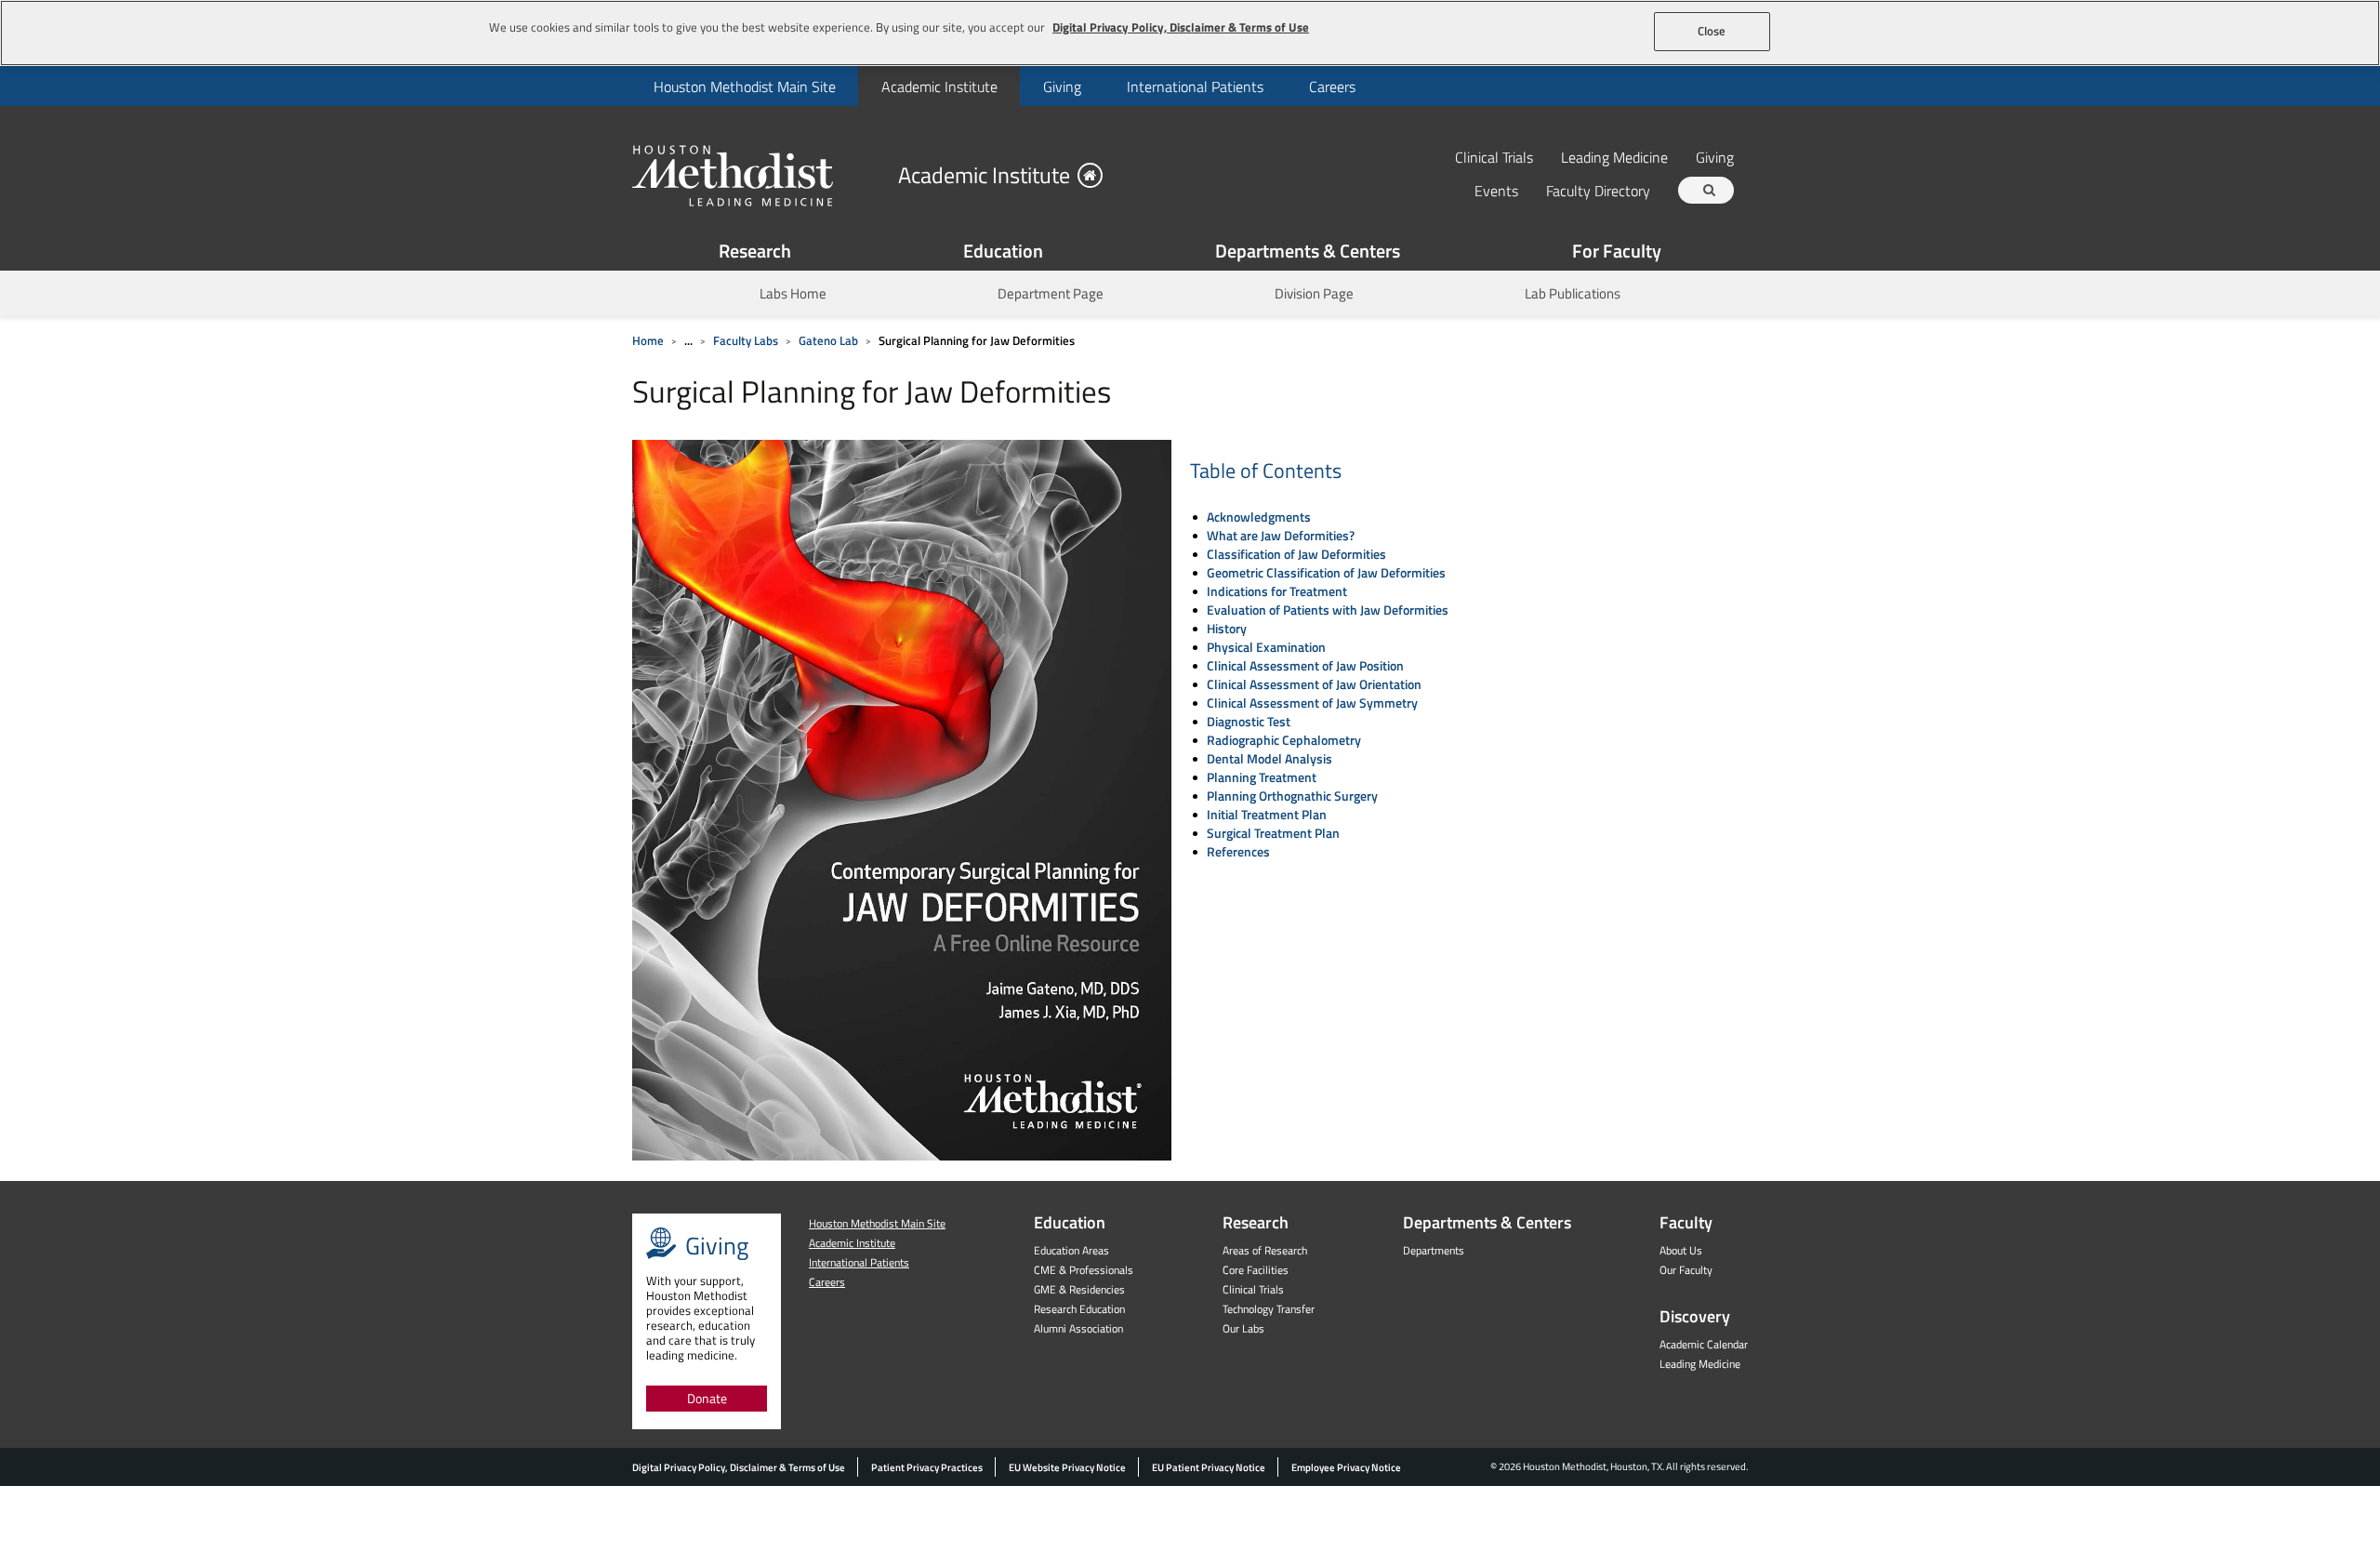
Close (1712, 31)
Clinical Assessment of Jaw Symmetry (1312, 703)
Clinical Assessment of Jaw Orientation (1314, 684)
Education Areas (1071, 1250)
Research (755, 251)
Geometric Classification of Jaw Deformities (1326, 572)
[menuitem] (744, 86)
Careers (1332, 86)
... (688, 340)
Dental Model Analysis (1269, 758)
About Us (1681, 1250)
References (1238, 851)
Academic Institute (939, 86)
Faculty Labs (746, 340)
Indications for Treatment (1277, 591)
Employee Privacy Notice (1346, 1467)
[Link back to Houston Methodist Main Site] (758, 175)
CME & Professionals (1084, 1270)
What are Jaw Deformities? (1281, 535)
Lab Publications (1573, 293)
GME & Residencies (1079, 1289)
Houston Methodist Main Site (745, 86)
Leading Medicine (1614, 157)
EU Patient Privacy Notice (1209, 1467)
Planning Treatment (1262, 777)
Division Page (1314, 293)
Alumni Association (1078, 1328)
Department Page (1051, 293)
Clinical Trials (1494, 157)
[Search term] (1709, 190)
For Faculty (1617, 251)
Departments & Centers (1308, 251)
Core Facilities (1256, 1270)
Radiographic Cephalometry (1284, 740)
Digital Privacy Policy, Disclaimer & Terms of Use (739, 1467)
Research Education (1079, 1309)
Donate (707, 1398)
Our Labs (1243, 1328)
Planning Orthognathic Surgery (1292, 796)
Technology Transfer (1269, 1309)
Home (648, 340)
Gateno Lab (828, 340)
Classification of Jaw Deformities (1296, 554)
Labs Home (793, 293)
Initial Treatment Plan (1267, 814)
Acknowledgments (1259, 517)
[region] (1190, 33)
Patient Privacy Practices (927, 1467)
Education (1003, 251)
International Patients (1195, 86)
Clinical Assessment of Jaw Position (1305, 665)
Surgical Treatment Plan (1273, 833)
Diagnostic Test (1249, 721)
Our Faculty (1686, 1270)
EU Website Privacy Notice (1067, 1467)
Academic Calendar (1704, 1344)
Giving (1062, 86)
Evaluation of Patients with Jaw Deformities (1328, 610)
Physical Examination (1266, 647)
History (1227, 628)
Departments (1434, 1250)
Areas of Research (1265, 1250)
